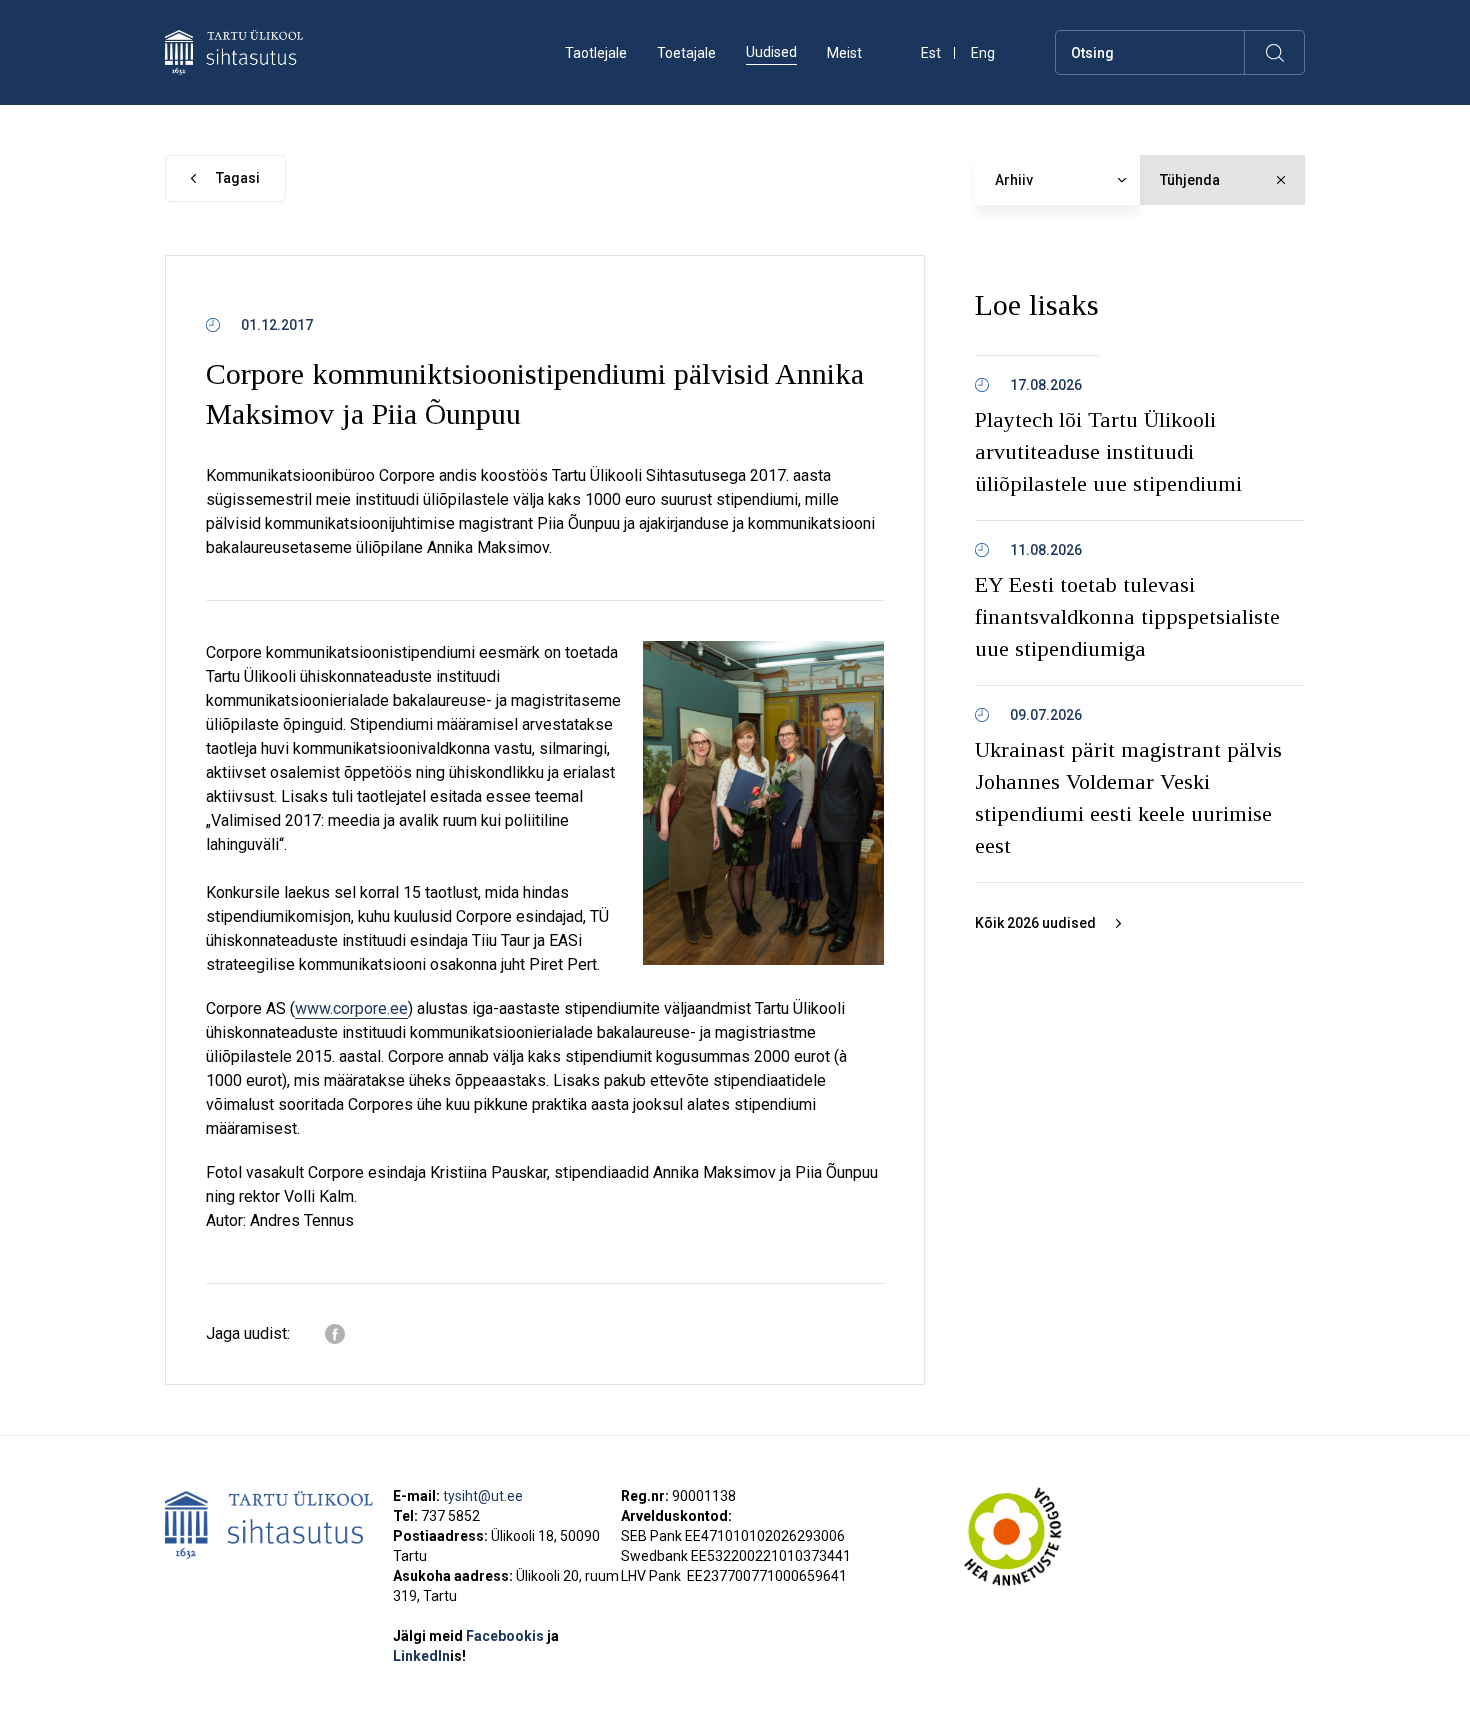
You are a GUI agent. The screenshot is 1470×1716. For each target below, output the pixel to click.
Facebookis (506, 1636)
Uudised (771, 52)
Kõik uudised (1035, 923)
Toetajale (686, 53)
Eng (983, 53)
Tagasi (238, 178)
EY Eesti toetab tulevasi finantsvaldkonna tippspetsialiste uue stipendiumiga (1127, 616)
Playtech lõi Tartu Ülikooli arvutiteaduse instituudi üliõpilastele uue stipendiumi (1108, 451)
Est (931, 53)
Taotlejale (596, 53)
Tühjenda (1190, 180)
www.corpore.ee (351, 1008)
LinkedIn (429, 1656)
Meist (844, 53)
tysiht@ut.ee (483, 1496)
